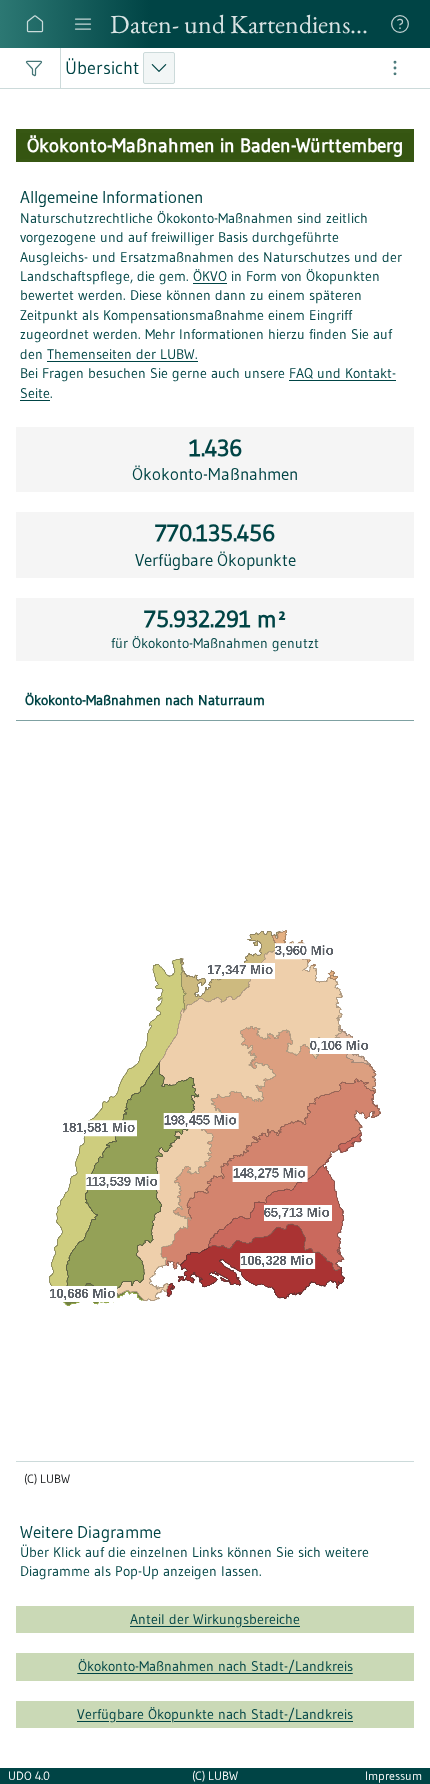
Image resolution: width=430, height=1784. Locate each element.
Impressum (393, 1775)
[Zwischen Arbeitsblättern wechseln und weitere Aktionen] (159, 68)
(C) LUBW (215, 1775)
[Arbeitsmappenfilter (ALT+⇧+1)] (34, 68)
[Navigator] (83, 24)
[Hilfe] (400, 24)
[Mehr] (396, 68)
